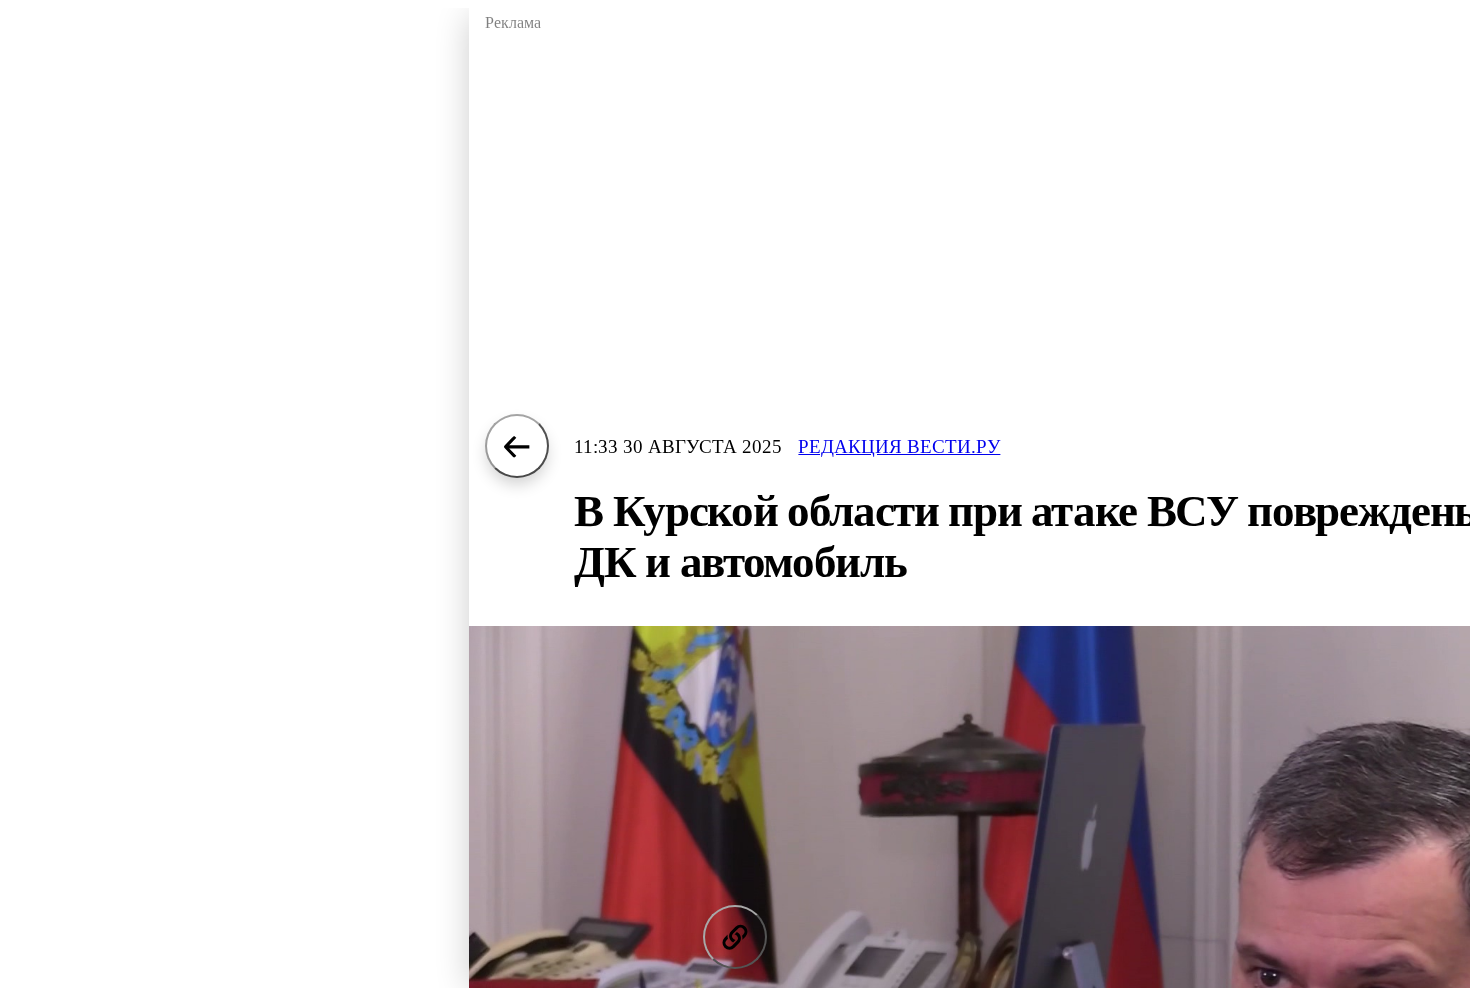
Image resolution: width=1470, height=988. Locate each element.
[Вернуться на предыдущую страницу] (517, 446)
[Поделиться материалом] (735, 937)
